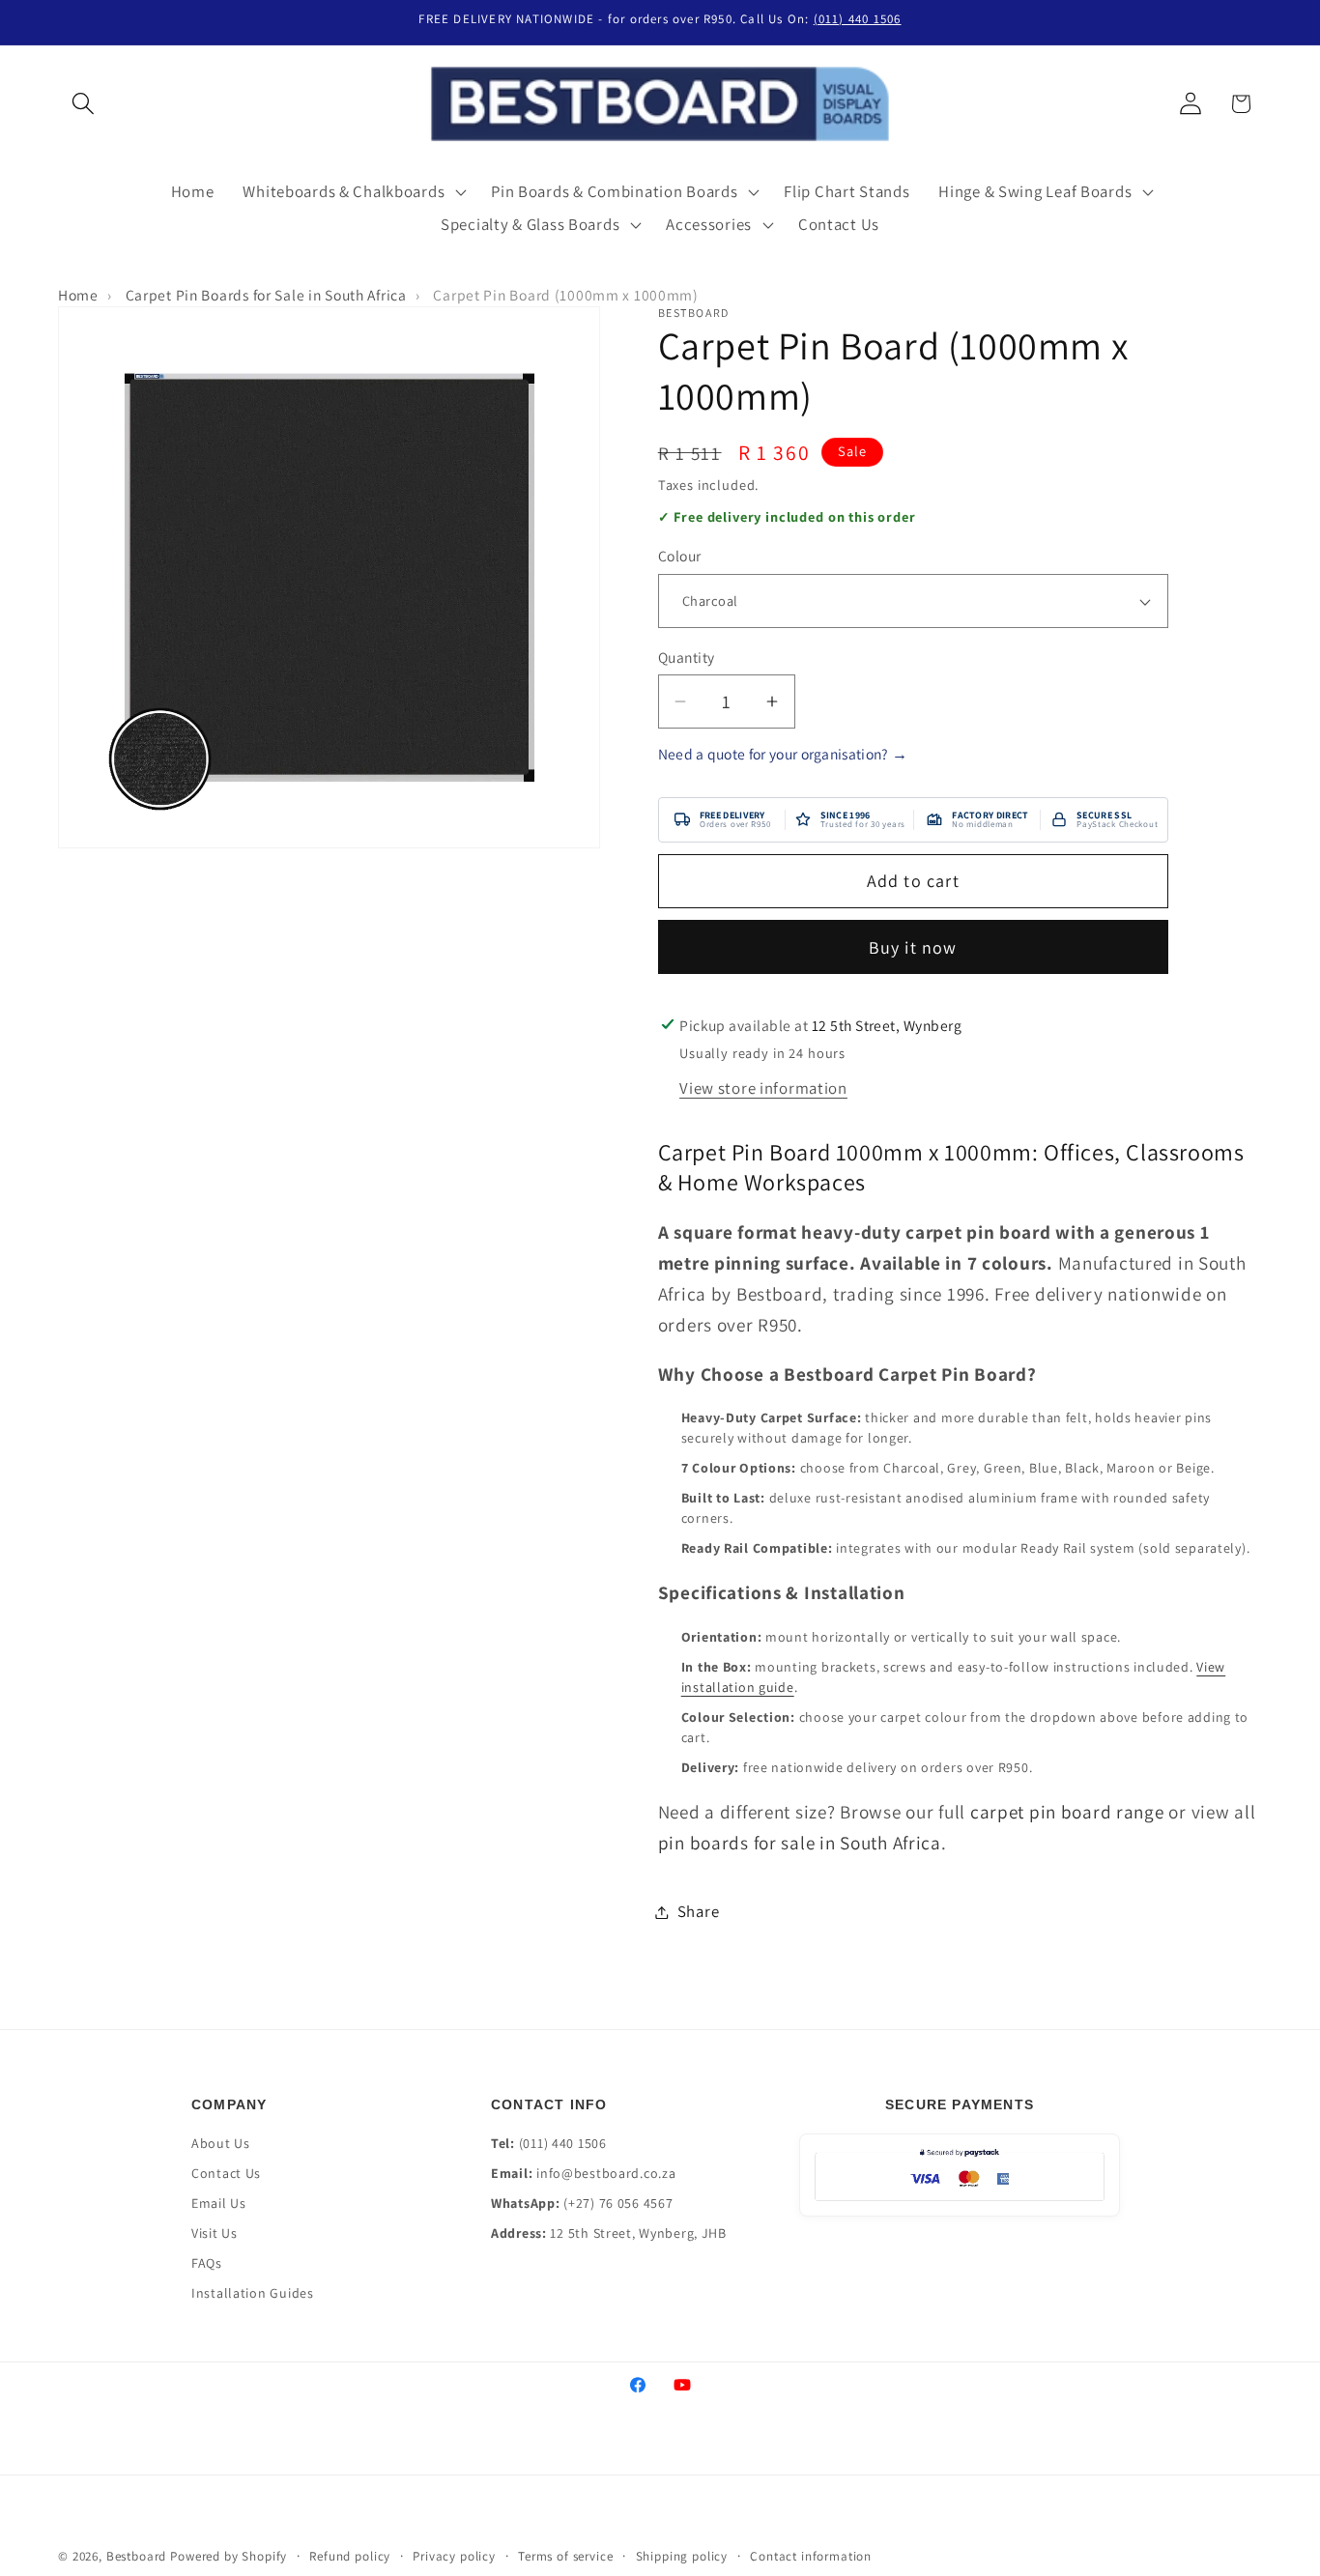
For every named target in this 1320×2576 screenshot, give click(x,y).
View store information (763, 1088)
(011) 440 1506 (858, 19)
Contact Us (226, 2173)
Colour (680, 557)
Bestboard (137, 2556)
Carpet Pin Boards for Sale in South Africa (266, 295)
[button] (84, 104)
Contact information (811, 2556)
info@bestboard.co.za (606, 2173)
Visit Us (215, 2233)
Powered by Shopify (229, 2556)
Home (78, 295)
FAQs (207, 2263)
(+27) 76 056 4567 (618, 2203)
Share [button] (699, 1911)
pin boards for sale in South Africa (800, 1843)
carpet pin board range (1067, 1812)
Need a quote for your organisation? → (783, 754)
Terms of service (565, 2556)
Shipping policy (682, 2556)
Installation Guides (253, 2293)
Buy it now (913, 947)
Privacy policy (454, 2556)
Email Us (219, 2203)
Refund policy (350, 2556)
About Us (221, 2143)
